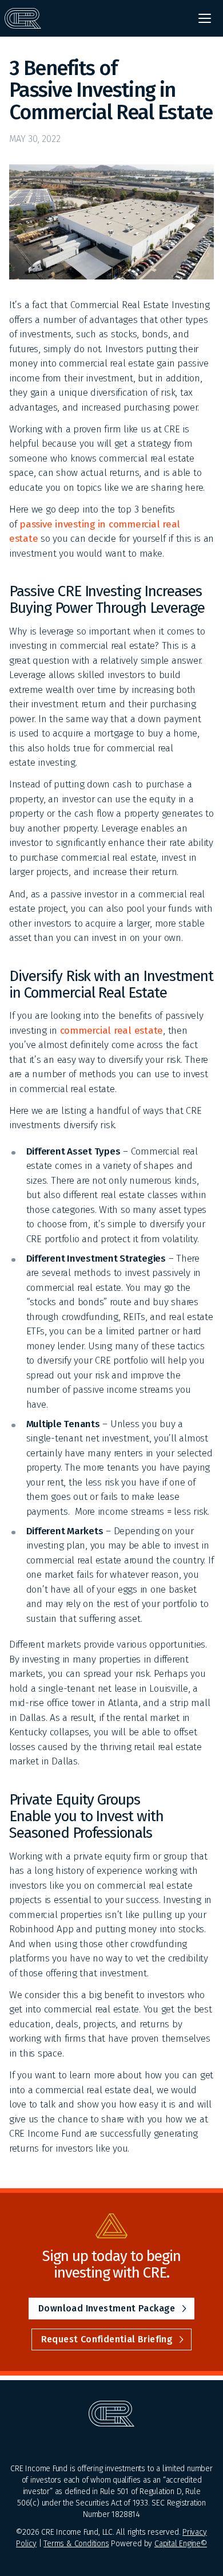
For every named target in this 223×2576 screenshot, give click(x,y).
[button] (205, 18)
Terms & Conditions (76, 2544)
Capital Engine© (181, 2544)
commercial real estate (111, 1031)
